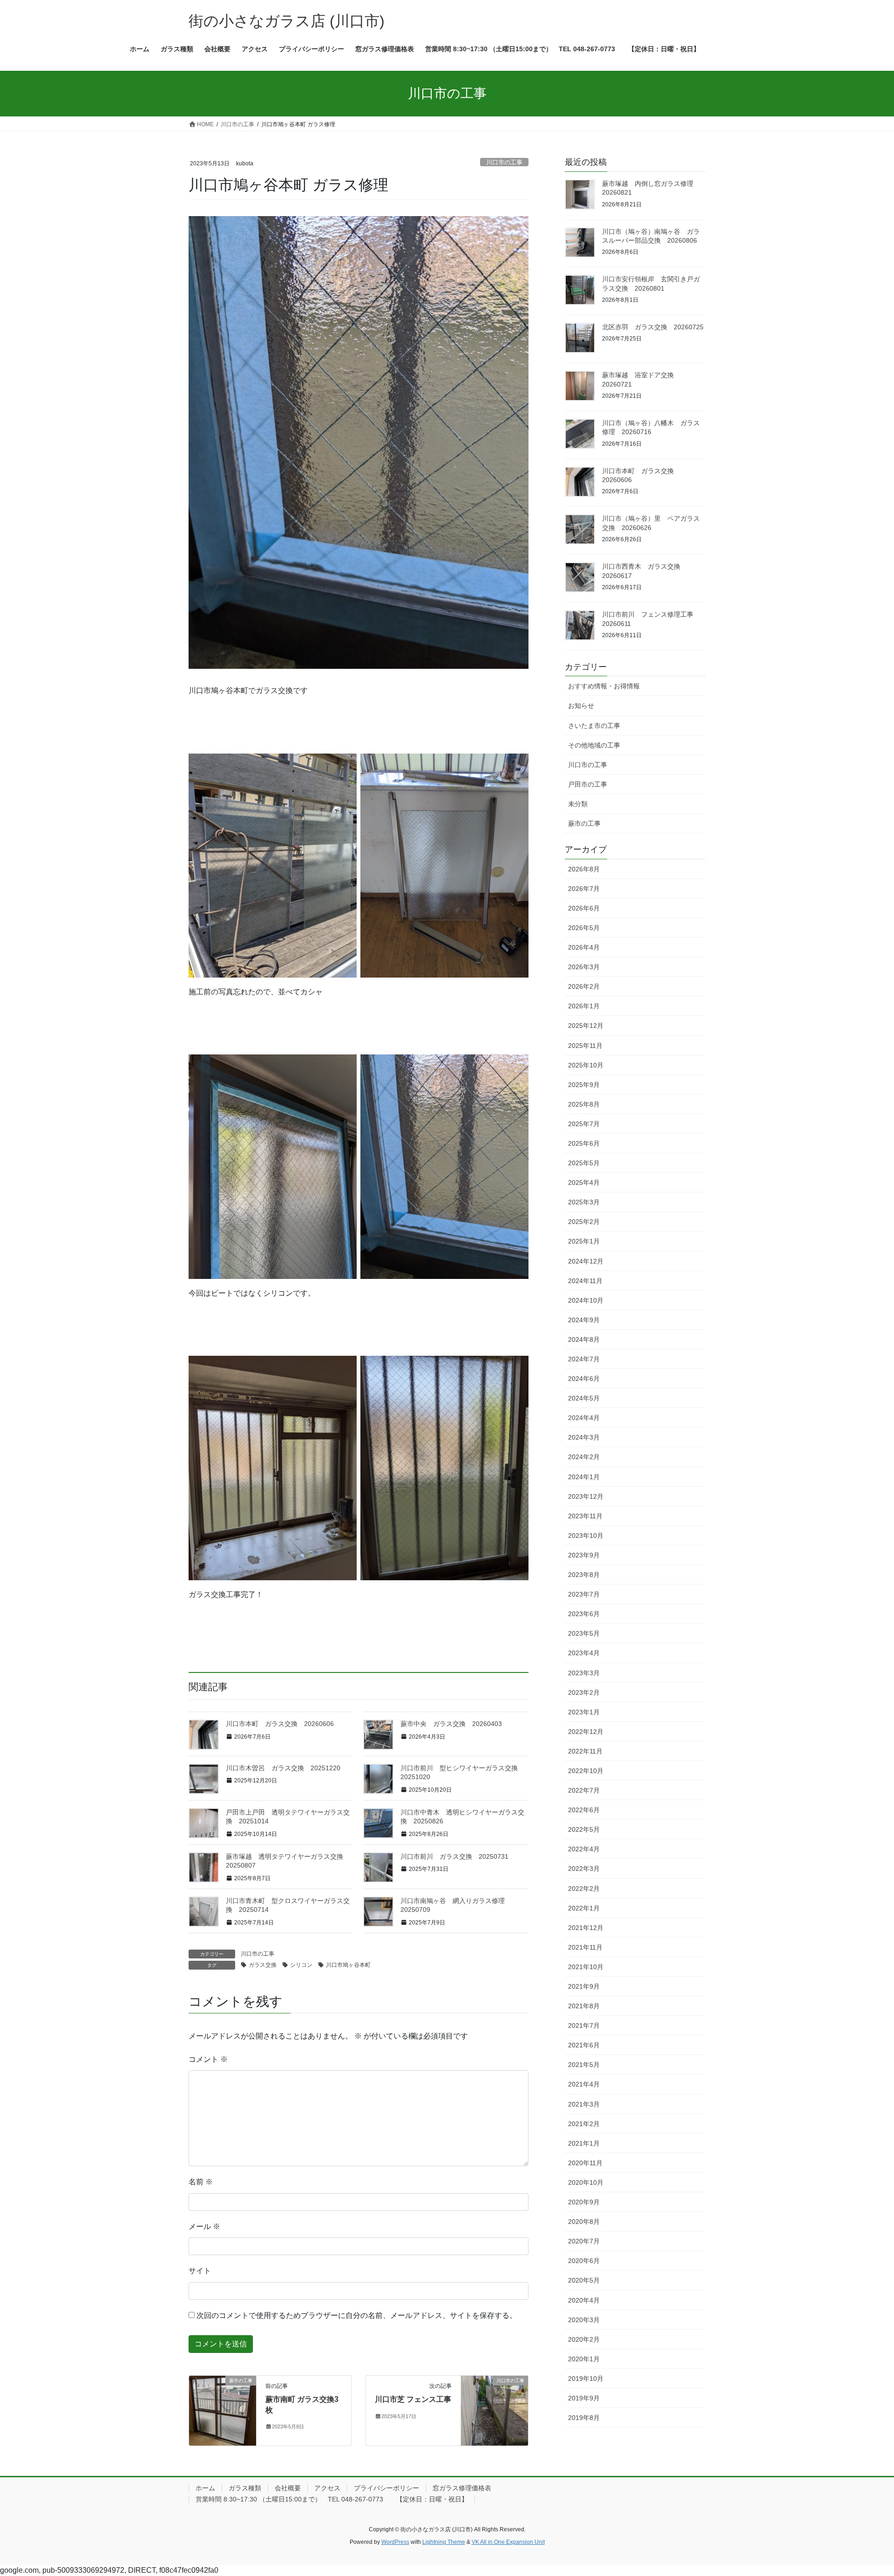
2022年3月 (584, 1869)
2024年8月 (584, 1339)
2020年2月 (584, 2339)
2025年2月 (584, 1222)
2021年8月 (584, 2006)
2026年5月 (584, 928)
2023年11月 (585, 1516)
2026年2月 (584, 986)
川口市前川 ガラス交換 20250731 (454, 1856)
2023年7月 (584, 1594)
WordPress (395, 2542)
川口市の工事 (504, 162)
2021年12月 (586, 1928)
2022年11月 (585, 1751)
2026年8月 (584, 869)
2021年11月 (585, 1947)
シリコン (301, 1965)
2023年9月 (584, 1555)
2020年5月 (584, 2280)
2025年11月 (585, 1046)
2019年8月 (584, 2418)
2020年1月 (584, 2359)
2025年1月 (584, 1241)
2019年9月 (584, 2398)
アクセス (327, 2488)
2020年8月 (584, 2222)
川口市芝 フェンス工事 (413, 2399)
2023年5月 (584, 1633)
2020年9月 (584, 2202)
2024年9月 (584, 1320)
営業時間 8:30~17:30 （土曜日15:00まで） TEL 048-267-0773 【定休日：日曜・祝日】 (332, 2499)
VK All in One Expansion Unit (508, 2542)
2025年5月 (584, 1163)
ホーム (205, 2488)
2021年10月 (586, 1967)
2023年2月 (584, 1692)
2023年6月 (584, 1614)
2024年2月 (584, 1457)
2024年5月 (584, 1398)
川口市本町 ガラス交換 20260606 (280, 1724)
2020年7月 (584, 2241)
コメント (208, 2059)
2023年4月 (584, 1653)
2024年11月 (585, 1281)
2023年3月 (584, 1673)
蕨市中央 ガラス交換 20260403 (451, 1724)
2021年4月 (584, 2084)
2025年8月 (584, 1104)
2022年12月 (586, 1732)
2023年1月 (584, 1712)
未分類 (578, 804)
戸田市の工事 (588, 784)
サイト (200, 2271)
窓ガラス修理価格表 (462, 2488)
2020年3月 (584, 2320)
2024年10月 (586, 1300)
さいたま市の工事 (594, 726)
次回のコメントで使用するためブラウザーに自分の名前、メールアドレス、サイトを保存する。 (357, 2315)
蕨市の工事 (584, 823)
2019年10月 (586, 2379)
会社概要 (288, 2488)
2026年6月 (584, 908)
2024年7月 (584, 1359)
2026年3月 (584, 967)
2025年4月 (584, 1183)
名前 (201, 2182)
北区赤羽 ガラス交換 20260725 (653, 327)
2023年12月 (586, 1496)
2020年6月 (584, 2261)
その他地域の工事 (594, 745)
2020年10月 (586, 2182)
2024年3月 (584, 1437)
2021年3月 (584, 2104)
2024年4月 (584, 1418)
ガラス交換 (263, 1965)
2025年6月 (584, 1143)
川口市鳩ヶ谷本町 (348, 1965)
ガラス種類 (245, 2488)
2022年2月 (584, 1889)
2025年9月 (584, 1085)
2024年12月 (586, 1261)
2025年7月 (584, 1124)
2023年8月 (584, 1575)
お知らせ (581, 706)
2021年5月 (584, 2065)
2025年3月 (584, 1202)
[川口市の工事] (494, 2410)
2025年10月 (586, 1065)
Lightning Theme (444, 2542)
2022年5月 (584, 1829)
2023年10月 (586, 1536)
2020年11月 (585, 2163)
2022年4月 (584, 1849)
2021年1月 (584, 2143)
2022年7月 (584, 1790)
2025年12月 (586, 1026)
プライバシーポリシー (386, 2488)
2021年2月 (584, 2124)
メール (204, 2226)
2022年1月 (584, 1908)
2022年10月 (586, 1771)
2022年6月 (584, 1810)
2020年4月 (584, 2300)
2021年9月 (584, 1986)
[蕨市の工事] (223, 2410)
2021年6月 (584, 2045)
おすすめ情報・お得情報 (604, 686)
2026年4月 (584, 947)
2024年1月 (584, 1477)
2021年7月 (584, 2025)
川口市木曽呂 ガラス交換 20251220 (283, 1768)
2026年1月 (584, 1006)
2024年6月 (584, 1379)
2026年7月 (584, 889)
